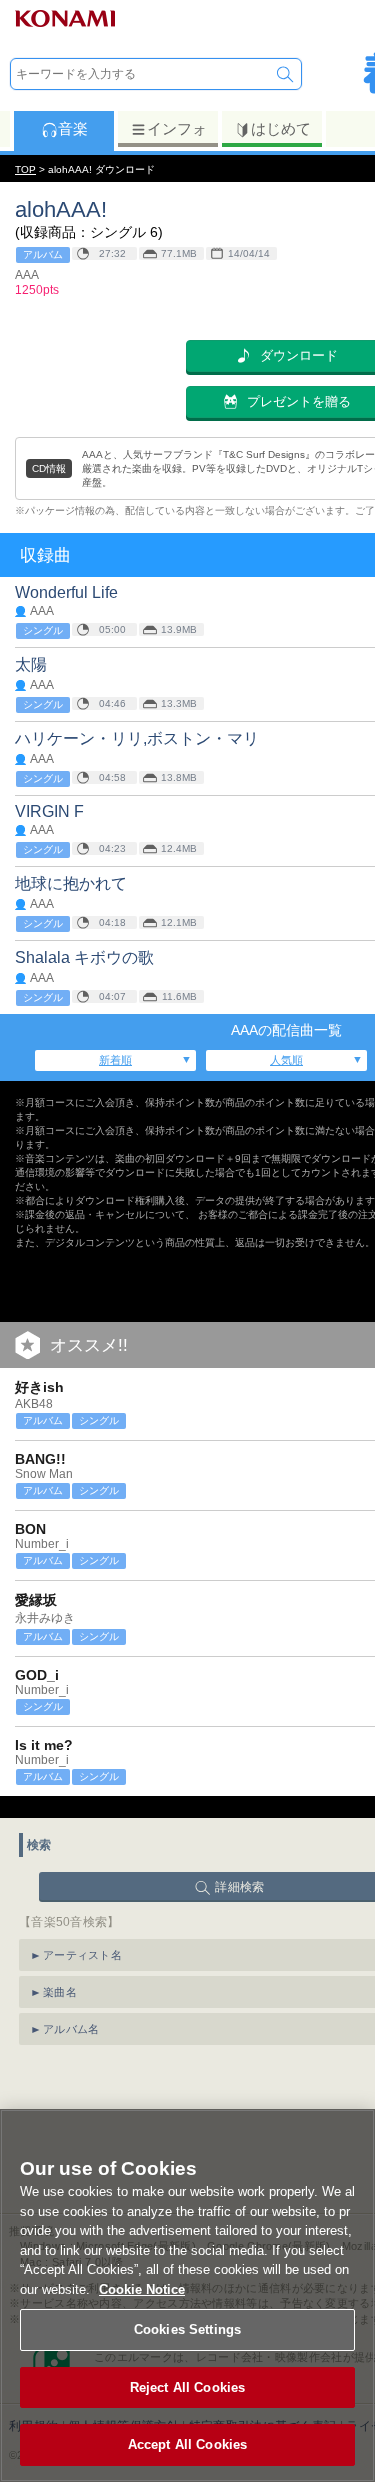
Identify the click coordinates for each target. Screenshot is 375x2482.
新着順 (115, 1060)
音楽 (73, 128)
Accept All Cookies (187, 2444)
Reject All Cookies (187, 2387)
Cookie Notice (142, 2289)
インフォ (177, 128)
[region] (187, 2295)
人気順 (286, 1060)
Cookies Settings (187, 2329)
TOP (25, 169)
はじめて (281, 128)
